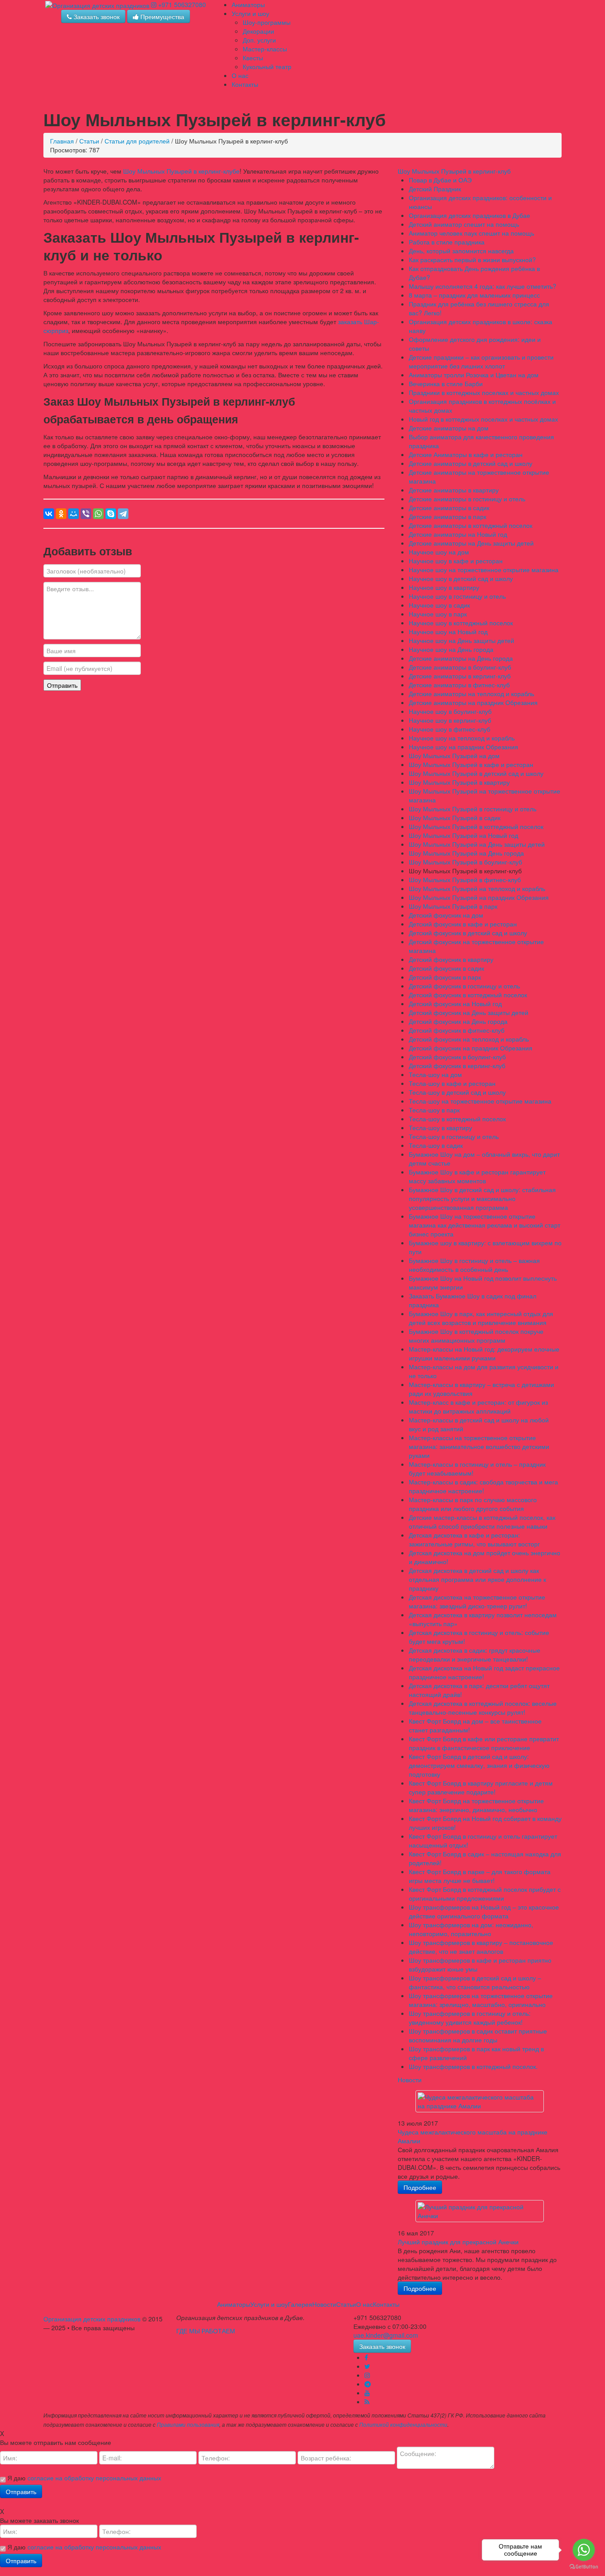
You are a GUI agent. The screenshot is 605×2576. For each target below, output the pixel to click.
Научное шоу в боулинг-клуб (450, 711)
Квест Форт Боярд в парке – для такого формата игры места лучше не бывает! (480, 1876)
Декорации (258, 31)
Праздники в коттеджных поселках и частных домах (484, 392)
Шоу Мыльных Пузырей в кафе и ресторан (471, 764)
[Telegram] (123, 514)
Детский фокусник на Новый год (455, 1003)
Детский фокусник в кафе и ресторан (463, 924)
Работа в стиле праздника (447, 242)
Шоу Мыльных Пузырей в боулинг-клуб (465, 862)
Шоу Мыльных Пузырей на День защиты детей (477, 844)
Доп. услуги (259, 40)
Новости (410, 2080)
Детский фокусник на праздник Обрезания (471, 1048)
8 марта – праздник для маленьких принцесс (474, 295)
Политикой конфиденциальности (403, 2425)
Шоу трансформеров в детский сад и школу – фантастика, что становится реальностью (475, 1982)
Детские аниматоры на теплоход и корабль (471, 693)
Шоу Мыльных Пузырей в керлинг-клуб (454, 171)
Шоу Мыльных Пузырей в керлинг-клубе (181, 171)
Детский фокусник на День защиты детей (469, 1012)
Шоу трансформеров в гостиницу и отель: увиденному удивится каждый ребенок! (470, 2018)
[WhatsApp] (98, 514)
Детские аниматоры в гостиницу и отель (467, 499)
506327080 (182, 4)
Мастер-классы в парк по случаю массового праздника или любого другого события (473, 1504)
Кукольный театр (267, 66)
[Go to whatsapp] (584, 2550)
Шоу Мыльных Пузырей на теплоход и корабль (477, 888)
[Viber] (86, 514)
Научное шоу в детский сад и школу (461, 578)
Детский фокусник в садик (446, 968)
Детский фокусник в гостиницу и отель (464, 986)
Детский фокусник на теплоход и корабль (469, 1039)
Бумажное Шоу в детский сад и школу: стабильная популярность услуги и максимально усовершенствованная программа (482, 1198)
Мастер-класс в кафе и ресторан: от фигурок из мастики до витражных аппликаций (478, 1406)
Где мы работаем (206, 2331)
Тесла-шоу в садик (436, 1145)
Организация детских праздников (92, 2319)
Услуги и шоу (250, 13)
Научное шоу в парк (438, 614)
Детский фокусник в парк (445, 977)
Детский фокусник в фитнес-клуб (457, 1030)
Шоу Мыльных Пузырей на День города (466, 853)
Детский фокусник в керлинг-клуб (457, 1065)
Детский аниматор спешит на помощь (464, 224)
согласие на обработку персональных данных (94, 2478)
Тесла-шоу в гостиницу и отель (454, 1136)
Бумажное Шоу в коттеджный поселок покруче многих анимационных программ (476, 1336)
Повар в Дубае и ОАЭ (440, 180)
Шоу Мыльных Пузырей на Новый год (463, 835)
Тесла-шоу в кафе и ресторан (452, 1083)
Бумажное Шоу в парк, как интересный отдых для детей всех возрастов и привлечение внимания (481, 1318)
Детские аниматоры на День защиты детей (471, 543)
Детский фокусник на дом (446, 915)
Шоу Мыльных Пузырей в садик (455, 817)
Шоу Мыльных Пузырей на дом (454, 755)
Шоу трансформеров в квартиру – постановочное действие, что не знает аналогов (481, 1947)
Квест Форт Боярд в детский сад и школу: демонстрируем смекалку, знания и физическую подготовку (479, 1765)
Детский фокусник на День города (458, 1021)
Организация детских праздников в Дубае (469, 215)
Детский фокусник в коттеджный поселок (468, 995)
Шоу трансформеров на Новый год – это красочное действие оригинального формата (484, 1911)
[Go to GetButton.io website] (584, 2567)
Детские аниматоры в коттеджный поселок (471, 525)
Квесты (253, 58)
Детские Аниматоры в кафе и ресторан (466, 454)
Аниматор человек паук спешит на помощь (471, 233)
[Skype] (111, 514)
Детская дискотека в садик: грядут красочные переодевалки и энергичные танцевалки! (475, 1654)
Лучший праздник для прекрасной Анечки (458, 2242)
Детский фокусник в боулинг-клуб (457, 1057)
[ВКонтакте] (49, 514)
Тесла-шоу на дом (435, 1074)
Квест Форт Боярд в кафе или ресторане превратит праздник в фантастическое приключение (484, 1743)
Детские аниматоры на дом (449, 428)
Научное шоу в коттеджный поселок (461, 623)
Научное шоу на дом (439, 552)
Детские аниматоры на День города (461, 658)
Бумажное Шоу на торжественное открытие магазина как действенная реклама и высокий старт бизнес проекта (485, 1225)
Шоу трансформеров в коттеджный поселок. (473, 2066)
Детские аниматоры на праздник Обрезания (473, 702)
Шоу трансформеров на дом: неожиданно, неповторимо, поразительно (471, 1929)
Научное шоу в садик (439, 605)
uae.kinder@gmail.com (386, 2335)
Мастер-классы (265, 49)
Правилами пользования (188, 2425)
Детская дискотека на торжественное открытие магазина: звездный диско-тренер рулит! (477, 1601)
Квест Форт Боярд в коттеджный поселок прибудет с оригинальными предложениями (485, 1894)
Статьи (89, 141)
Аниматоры (248, 4)
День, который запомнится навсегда (461, 251)
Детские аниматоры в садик (449, 507)
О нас (240, 75)
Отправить (62, 685)
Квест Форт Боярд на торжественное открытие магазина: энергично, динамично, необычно (476, 1805)
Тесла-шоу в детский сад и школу (457, 1092)
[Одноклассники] (61, 514)
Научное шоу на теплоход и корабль (462, 738)
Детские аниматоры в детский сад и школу (471, 463)
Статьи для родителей (137, 141)
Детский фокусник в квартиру (451, 959)
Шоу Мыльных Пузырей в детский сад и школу (476, 773)
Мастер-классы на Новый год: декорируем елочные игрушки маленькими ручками (484, 1353)
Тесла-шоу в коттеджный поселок (457, 1119)
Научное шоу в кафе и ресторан (456, 561)
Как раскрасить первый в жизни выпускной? (472, 260)
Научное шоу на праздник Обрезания (463, 747)
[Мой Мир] (74, 514)
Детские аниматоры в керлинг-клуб (460, 676)
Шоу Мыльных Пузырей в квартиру (459, 782)
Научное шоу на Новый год (448, 631)
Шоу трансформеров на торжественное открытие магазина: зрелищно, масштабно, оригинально (481, 2000)
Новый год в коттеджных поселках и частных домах (483, 419)
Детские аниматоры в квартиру (454, 490)
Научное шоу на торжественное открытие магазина (484, 569)
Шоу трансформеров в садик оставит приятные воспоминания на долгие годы (478, 2035)
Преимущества (161, 16)
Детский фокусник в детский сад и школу (468, 933)
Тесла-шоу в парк (434, 1110)
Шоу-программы (267, 22)
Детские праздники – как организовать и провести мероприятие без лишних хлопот (481, 361)
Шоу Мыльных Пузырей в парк (453, 906)
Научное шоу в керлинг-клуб (450, 720)
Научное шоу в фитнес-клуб (450, 729)
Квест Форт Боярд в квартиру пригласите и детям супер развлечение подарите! (481, 1787)
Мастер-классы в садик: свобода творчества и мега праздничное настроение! (483, 1486)
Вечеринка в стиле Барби (446, 383)
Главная (62, 141)
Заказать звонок (96, 16)
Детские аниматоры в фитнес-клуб (459, 685)
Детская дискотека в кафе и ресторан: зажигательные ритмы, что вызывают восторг (474, 1539)
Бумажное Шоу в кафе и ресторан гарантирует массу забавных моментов (477, 1176)
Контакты (245, 84)
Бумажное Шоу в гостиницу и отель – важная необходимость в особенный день (474, 1265)
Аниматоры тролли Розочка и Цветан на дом (474, 375)
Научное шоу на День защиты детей (462, 640)
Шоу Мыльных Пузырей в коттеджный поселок (476, 826)
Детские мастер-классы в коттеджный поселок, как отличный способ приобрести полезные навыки (482, 1522)
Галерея (300, 2304)
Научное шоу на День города (451, 649)
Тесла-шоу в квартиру (440, 1127)
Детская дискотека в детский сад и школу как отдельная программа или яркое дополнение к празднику (477, 1579)
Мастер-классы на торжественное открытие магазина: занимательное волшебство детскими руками (479, 1446)
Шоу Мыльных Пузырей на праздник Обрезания (479, 897)
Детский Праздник (435, 189)
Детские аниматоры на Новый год (458, 534)
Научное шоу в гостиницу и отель (457, 596)
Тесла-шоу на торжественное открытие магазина (480, 1101)
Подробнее (420, 2187)
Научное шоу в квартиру (444, 587)
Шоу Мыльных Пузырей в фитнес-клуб (465, 879)
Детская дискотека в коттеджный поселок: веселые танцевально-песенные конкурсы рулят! (483, 1708)
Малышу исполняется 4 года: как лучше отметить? (483, 286)
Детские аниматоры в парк (448, 516)
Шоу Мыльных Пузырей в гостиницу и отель (473, 809)
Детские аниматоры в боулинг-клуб (460, 667)
